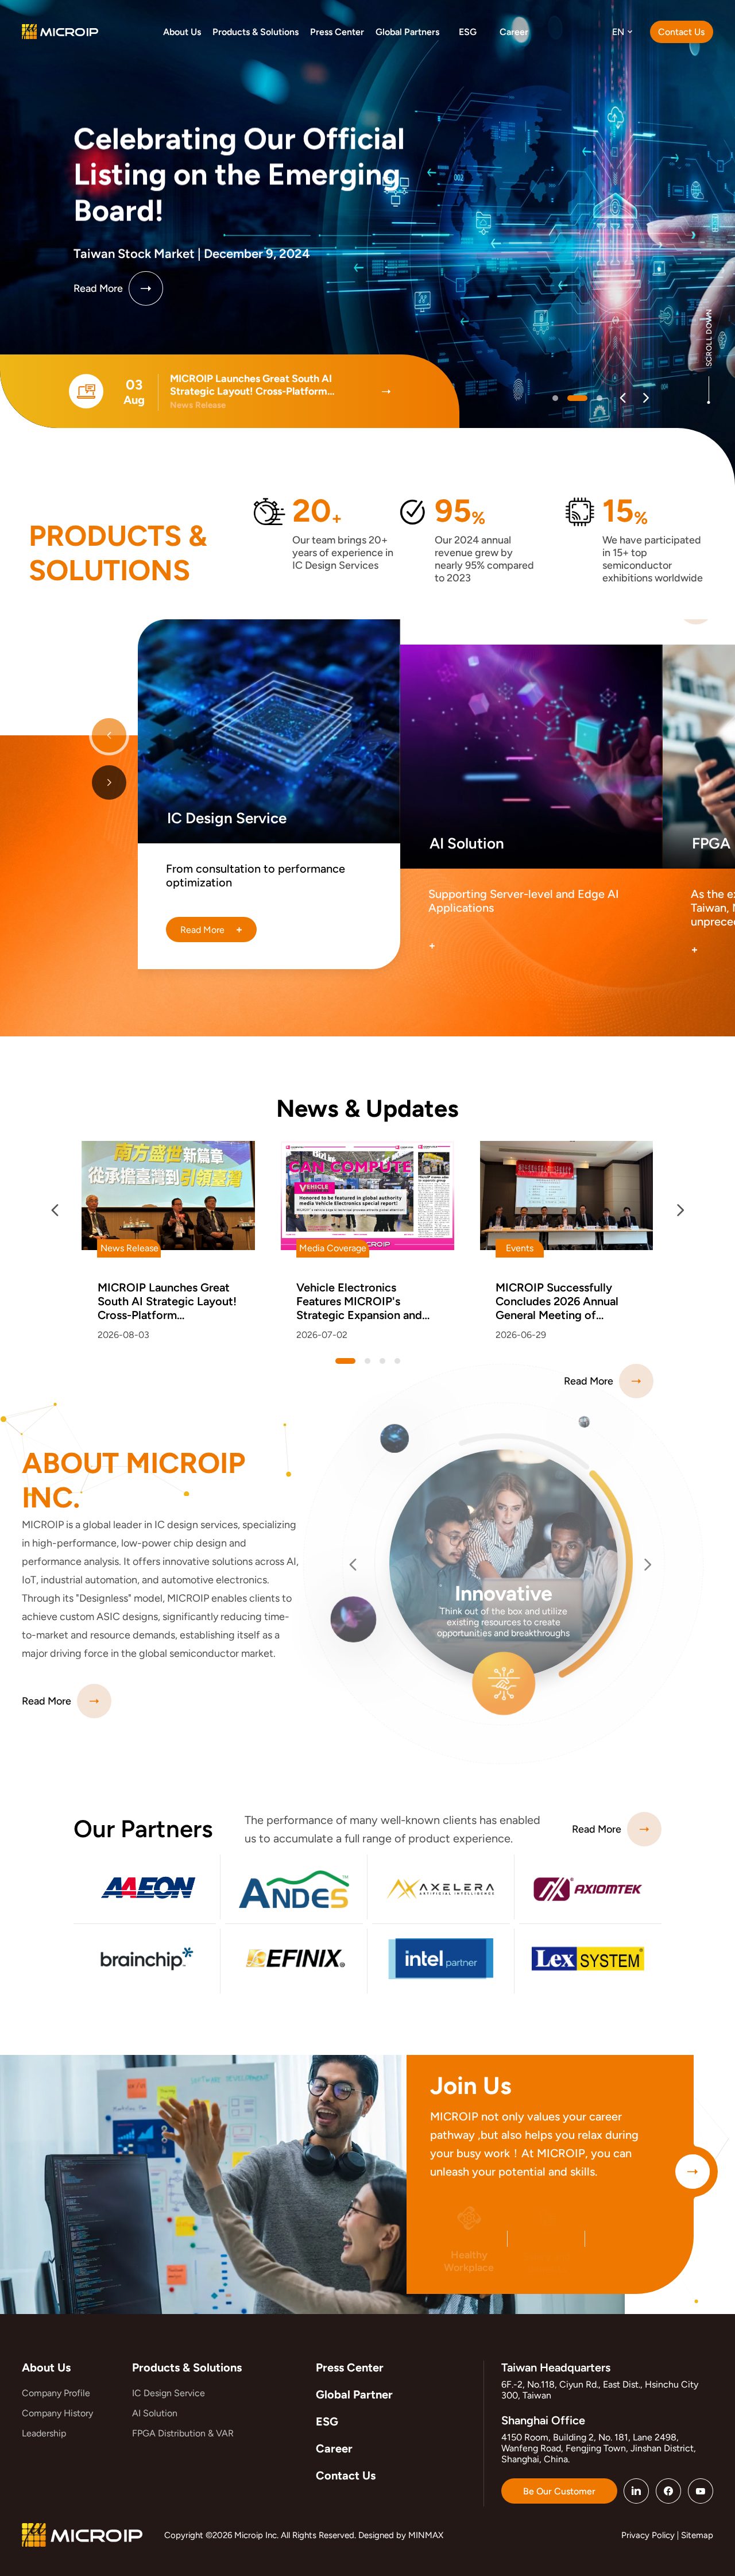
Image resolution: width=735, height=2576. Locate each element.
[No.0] (555, 398)
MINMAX (426, 2535)
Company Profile (56, 2393)
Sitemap (697, 2535)
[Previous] (623, 398)
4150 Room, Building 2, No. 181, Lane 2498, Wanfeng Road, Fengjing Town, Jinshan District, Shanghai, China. (599, 2448)
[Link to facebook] (668, 2491)
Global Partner (354, 2394)
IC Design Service (169, 2393)
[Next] (646, 398)
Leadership (44, 2433)
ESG (327, 2421)
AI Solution (155, 2413)
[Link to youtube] (701, 2491)
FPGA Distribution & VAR (183, 2433)
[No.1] (570, 398)
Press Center (350, 2367)
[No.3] (397, 1361)
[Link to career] (693, 2172)
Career (334, 2448)
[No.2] (592, 398)
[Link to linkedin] (636, 2491)
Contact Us (346, 2475)
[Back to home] (60, 31)
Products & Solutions (187, 2367)
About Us (46, 2367)
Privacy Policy (648, 2535)
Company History (57, 2413)
